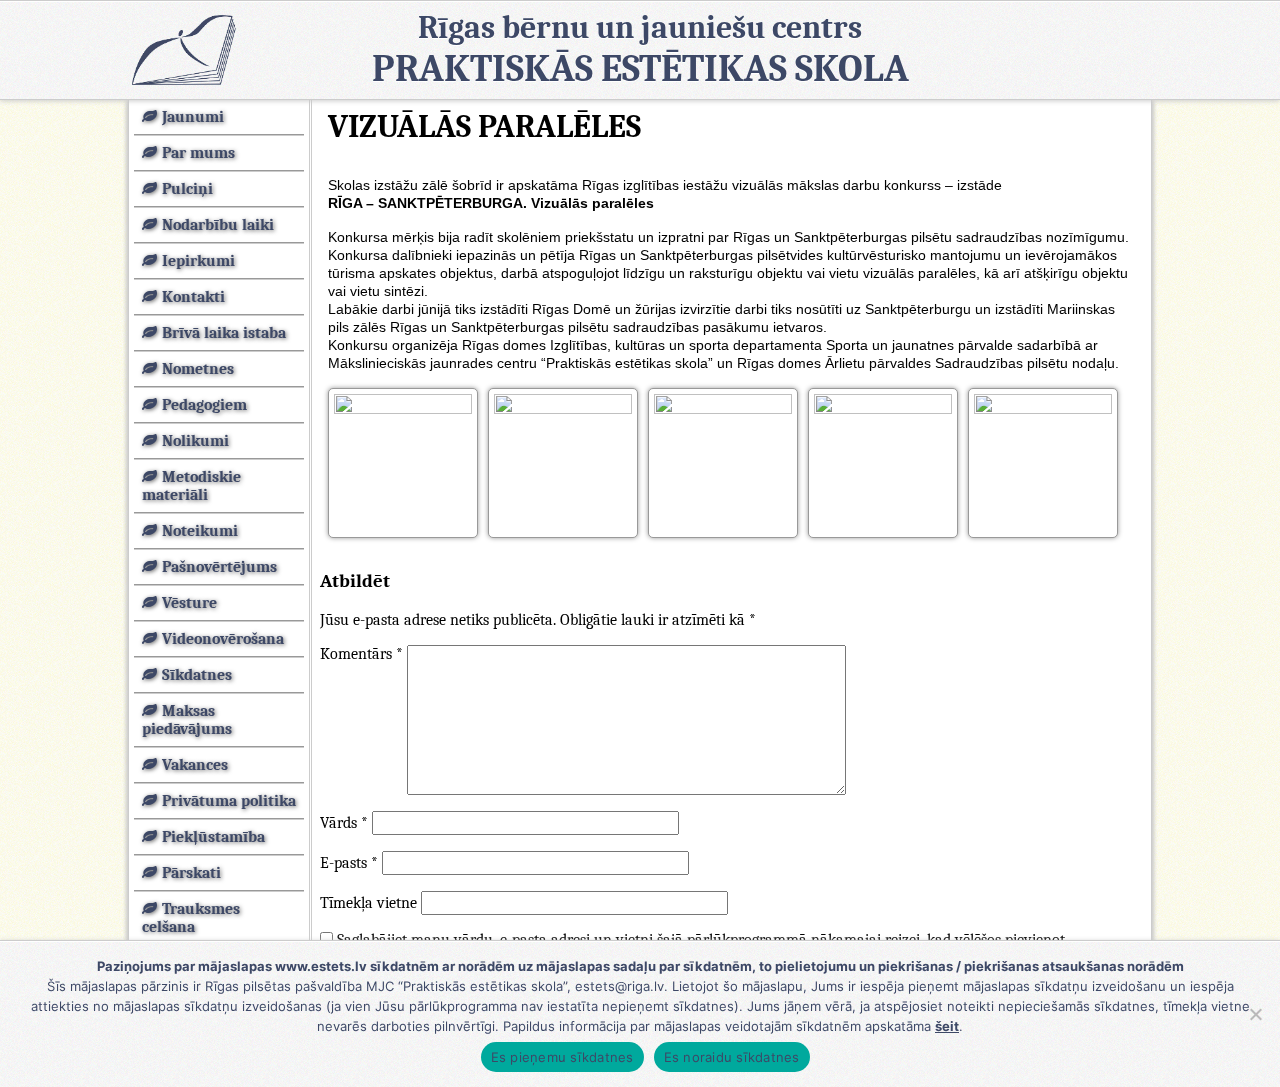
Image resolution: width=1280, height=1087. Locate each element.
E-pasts (349, 863)
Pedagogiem (204, 405)
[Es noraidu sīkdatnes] (1255, 1014)
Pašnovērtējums (219, 567)
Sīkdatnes (197, 675)
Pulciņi (187, 189)
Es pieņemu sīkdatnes (562, 1057)
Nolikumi (195, 441)
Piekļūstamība (213, 837)
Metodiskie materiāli (191, 486)
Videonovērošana (223, 639)
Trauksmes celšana (191, 918)
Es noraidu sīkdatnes (732, 1057)
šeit (947, 1026)
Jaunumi (193, 117)
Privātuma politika (229, 801)
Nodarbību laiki (218, 225)
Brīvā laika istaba (224, 333)
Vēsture (189, 603)
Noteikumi (200, 531)
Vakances (195, 765)
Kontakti (193, 297)
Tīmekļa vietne (368, 903)
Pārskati (191, 873)
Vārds (344, 823)
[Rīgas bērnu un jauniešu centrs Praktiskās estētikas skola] (183, 49)
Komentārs (361, 654)
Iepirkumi (198, 261)
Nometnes (198, 369)
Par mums (198, 153)
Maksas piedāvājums (187, 720)
